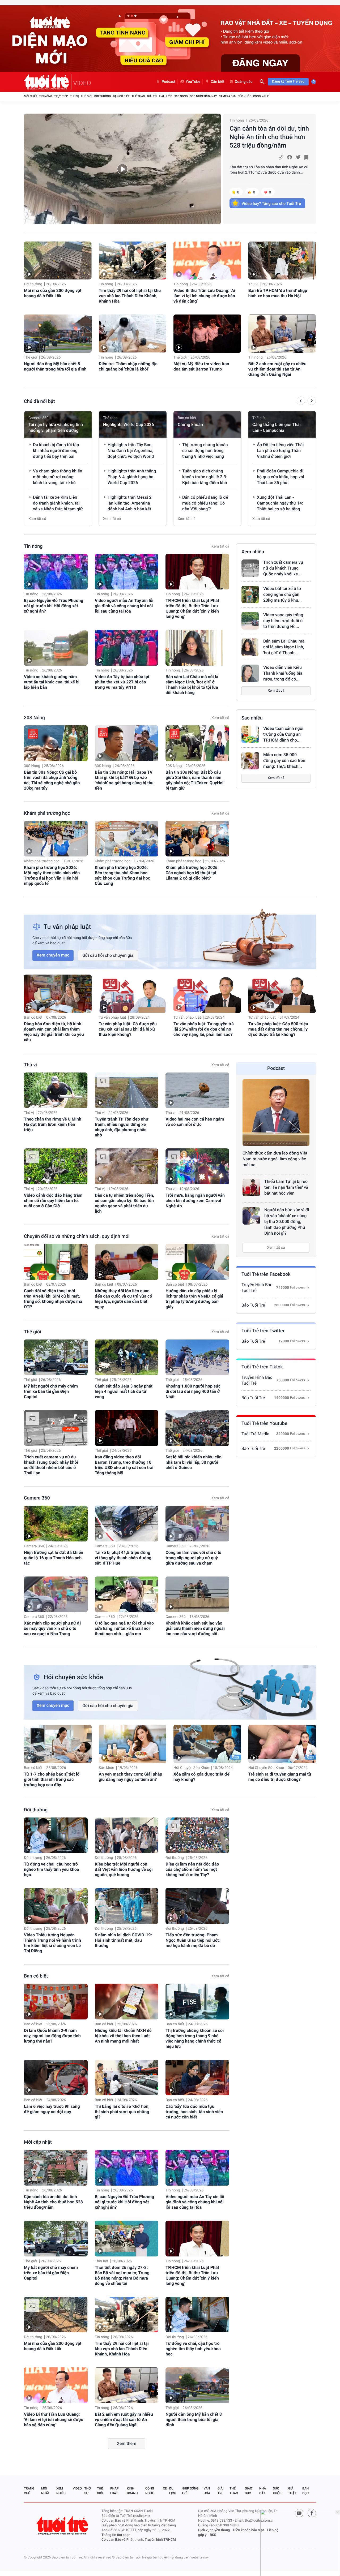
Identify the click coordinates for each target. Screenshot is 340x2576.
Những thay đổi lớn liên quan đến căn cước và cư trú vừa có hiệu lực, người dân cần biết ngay (124, 1299)
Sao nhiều (252, 718)
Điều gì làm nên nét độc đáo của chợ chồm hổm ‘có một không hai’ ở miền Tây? (192, 1869)
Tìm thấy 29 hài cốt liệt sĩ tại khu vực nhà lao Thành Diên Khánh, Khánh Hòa (130, 296)
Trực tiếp (61, 96)
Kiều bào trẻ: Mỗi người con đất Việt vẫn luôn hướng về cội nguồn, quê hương (124, 1869)
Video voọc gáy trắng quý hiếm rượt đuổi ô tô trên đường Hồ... (283, 621)
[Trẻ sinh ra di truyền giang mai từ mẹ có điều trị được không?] (282, 1744)
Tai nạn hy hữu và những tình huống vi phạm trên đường (56, 427)
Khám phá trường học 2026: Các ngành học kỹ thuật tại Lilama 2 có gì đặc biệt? (192, 873)
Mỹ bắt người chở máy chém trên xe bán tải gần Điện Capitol (51, 1391)
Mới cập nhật (38, 2142)
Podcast (168, 82)
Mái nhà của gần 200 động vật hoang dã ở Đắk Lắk (53, 293)
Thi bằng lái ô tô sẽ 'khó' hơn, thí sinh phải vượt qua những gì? (122, 2112)
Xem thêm (127, 2443)
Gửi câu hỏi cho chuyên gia (108, 955)
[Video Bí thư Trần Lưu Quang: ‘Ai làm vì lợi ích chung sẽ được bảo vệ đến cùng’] (207, 260)
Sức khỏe (244, 96)
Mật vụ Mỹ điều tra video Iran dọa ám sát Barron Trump (201, 366)
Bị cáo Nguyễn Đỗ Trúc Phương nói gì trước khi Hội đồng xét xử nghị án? (54, 606)
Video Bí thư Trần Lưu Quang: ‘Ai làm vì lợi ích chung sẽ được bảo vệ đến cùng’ (204, 296)
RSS (213, 2535)
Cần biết (218, 82)
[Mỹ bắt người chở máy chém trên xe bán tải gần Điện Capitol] (56, 1357)
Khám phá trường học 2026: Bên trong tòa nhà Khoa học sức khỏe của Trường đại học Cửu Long (122, 875)
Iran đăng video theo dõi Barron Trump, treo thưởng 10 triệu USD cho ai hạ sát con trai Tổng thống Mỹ (124, 1465)
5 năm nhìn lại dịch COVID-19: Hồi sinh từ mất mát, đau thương (123, 1940)
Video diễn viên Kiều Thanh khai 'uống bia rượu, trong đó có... (283, 673)
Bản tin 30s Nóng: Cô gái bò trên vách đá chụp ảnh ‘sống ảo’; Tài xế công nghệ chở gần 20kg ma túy (52, 780)
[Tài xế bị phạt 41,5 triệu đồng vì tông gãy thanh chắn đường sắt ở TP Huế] (127, 1524)
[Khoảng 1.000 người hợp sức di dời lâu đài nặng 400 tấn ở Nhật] (197, 1357)
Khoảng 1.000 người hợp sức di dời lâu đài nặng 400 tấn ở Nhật (193, 1391)
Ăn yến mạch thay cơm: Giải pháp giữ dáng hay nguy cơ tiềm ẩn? (131, 1777)
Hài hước (166, 96)
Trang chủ (29, 2491)
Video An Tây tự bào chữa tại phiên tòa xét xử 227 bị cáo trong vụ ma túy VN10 (122, 682)
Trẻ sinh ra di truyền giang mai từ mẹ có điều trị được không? (280, 1777)
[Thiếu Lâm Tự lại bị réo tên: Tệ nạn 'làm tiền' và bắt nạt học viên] (251, 1187)
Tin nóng (46, 96)
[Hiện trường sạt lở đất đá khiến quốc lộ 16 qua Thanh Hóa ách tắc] (56, 1524)
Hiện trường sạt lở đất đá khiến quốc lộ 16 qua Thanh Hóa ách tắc (54, 1558)
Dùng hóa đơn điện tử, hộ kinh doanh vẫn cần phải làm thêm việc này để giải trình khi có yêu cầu (54, 1032)
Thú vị (74, 96)
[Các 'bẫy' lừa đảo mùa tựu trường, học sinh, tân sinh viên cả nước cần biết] (197, 2078)
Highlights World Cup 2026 (128, 425)
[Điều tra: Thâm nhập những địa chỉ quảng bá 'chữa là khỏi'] (133, 333)
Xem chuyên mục (53, 955)
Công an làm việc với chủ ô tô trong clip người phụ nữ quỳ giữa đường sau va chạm (193, 1558)
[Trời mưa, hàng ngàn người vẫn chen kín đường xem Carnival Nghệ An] (197, 1166)
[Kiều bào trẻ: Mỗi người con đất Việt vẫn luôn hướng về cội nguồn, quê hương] (127, 1835)
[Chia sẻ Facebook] (290, 157)
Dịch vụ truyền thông (214, 2530)
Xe (165, 2488)
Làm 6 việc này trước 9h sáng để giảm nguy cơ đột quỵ (52, 2109)
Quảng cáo (244, 82)
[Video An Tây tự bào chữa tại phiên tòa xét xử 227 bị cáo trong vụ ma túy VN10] (127, 648)
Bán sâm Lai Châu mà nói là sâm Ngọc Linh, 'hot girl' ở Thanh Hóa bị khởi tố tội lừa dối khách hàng (192, 685)
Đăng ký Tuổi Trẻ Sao (288, 82)
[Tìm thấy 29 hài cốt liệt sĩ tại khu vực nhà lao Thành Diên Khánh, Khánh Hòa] (133, 260)
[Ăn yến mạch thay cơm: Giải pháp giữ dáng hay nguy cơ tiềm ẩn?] (133, 1744)
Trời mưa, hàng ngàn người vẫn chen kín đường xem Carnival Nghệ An (195, 1201)
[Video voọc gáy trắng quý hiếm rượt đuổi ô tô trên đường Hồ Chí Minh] (250, 621)
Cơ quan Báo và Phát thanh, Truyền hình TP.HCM (139, 2540)
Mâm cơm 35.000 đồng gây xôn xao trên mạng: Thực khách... (284, 761)
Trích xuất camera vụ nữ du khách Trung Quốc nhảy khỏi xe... (283, 568)
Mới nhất (31, 96)
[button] (301, 402)
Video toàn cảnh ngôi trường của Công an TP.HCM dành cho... (283, 734)
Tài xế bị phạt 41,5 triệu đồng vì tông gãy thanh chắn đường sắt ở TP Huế (123, 1558)
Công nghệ (261, 96)
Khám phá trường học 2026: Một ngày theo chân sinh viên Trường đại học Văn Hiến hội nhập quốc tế (52, 875)
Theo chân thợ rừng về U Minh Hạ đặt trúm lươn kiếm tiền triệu (53, 1124)
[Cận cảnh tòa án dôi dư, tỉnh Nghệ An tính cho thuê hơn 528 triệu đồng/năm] (122, 169)
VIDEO (82, 83)
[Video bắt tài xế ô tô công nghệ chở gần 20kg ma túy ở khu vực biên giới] (250, 595)
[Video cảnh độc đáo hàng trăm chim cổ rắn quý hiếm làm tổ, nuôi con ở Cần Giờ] (56, 1166)
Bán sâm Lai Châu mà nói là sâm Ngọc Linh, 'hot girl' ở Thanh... (284, 647)
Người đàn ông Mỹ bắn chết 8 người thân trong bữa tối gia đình (55, 366)
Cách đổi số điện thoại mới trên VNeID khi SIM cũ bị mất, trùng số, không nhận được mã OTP (53, 1299)
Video (77, 2488)
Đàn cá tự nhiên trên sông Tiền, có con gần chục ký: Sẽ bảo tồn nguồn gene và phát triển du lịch (124, 1203)
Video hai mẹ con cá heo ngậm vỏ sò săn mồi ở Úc (195, 1122)
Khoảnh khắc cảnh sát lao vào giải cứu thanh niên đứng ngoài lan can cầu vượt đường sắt (195, 1628)
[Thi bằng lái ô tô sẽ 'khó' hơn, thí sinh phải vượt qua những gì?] (127, 2078)
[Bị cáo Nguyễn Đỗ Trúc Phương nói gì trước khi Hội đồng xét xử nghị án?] (56, 572)
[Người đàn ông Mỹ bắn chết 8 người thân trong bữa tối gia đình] (58, 333)
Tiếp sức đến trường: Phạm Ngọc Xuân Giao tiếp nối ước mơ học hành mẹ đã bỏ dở (193, 1940)
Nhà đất (263, 2491)
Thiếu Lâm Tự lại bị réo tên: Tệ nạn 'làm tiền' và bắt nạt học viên (286, 1187)
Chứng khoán (190, 425)
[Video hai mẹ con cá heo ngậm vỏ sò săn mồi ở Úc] (197, 1090)
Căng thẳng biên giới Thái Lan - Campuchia (277, 427)
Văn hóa (207, 2491)
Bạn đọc (305, 2491)
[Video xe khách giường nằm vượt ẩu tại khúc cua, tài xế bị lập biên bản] (56, 648)
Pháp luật (114, 2491)
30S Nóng (181, 96)
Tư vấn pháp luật (112, 1018)
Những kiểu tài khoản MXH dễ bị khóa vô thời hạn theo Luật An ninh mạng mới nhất (123, 2036)
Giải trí (152, 96)
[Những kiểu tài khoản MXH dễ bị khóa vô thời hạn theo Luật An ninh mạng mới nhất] (127, 2002)
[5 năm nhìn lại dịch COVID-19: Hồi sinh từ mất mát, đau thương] (127, 1906)
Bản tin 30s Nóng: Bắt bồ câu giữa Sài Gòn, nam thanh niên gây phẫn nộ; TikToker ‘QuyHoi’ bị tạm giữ (195, 780)
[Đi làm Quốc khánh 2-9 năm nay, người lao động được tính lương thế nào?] (56, 2002)
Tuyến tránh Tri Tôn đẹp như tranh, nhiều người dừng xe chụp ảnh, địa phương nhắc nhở (122, 1127)
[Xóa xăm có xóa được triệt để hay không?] (207, 1744)
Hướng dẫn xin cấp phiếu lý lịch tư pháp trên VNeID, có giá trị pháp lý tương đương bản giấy (194, 1299)
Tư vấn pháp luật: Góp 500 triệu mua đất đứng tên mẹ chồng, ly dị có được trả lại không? (278, 1029)
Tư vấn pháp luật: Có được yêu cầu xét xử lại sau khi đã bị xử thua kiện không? (128, 1029)
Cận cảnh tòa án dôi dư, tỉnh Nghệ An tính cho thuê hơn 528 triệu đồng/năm (269, 137)
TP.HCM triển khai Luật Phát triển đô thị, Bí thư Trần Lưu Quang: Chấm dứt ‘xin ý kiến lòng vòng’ (192, 608)
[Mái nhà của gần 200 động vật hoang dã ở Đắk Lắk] (58, 260)
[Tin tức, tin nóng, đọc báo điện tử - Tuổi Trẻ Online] (48, 82)
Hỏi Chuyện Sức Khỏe (191, 1768)
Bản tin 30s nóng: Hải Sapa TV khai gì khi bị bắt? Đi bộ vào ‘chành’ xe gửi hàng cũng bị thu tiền (124, 780)
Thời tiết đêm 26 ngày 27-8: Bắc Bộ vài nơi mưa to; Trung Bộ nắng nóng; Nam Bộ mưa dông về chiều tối (122, 2275)
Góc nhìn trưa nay (203, 96)
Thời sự (88, 2491)
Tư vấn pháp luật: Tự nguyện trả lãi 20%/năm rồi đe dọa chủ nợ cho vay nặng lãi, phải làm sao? (204, 1029)
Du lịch (173, 2491)
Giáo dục (248, 2491)
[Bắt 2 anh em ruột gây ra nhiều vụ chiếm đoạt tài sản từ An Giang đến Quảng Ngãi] (282, 333)
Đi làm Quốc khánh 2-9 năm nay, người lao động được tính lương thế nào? (52, 2036)
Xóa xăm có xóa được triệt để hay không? (201, 1777)
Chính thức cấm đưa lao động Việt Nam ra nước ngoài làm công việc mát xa (275, 1159)
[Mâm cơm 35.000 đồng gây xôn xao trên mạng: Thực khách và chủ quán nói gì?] (250, 761)
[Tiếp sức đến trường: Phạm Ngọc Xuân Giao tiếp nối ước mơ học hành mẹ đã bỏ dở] (197, 1906)
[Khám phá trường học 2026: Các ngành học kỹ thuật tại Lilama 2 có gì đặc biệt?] (197, 839)
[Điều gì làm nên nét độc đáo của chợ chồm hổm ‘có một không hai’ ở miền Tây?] (197, 1835)
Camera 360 (227, 96)
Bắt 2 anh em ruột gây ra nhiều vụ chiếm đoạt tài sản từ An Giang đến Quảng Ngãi (277, 369)
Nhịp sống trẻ (190, 2491)
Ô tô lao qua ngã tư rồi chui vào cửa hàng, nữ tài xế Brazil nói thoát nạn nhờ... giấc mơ (124, 1628)
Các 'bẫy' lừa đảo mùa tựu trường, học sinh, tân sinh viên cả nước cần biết (194, 2112)
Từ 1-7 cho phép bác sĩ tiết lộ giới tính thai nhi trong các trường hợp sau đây (52, 1779)
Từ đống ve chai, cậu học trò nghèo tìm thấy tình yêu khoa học (52, 1869)
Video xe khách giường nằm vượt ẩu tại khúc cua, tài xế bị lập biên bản (52, 682)
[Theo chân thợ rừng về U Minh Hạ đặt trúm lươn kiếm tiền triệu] (56, 1090)
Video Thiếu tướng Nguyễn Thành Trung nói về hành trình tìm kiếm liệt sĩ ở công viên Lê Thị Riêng (52, 1943)
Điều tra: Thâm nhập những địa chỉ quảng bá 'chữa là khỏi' (128, 366)
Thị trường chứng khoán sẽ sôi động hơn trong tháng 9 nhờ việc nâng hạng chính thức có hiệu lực (195, 2038)
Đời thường (103, 96)
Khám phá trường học (47, 813)
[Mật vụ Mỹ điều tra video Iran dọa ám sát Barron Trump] (207, 333)
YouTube (193, 82)
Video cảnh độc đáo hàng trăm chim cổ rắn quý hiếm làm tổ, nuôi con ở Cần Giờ (53, 1201)
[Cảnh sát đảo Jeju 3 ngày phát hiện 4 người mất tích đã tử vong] (127, 1357)
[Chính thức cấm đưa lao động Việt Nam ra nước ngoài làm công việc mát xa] (276, 1113)
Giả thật (292, 2491)
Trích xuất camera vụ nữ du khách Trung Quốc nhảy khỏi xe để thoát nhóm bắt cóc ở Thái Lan (51, 1465)
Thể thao (138, 96)
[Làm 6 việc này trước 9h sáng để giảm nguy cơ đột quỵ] (56, 2078)
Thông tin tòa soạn (116, 2535)
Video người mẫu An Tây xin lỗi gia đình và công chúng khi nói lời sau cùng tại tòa (124, 606)
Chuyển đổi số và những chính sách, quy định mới (77, 1236)
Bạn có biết (121, 96)
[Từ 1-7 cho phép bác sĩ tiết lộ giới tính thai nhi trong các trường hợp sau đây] (58, 1744)
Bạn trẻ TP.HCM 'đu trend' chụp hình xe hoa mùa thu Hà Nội (278, 293)
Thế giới (86, 96)
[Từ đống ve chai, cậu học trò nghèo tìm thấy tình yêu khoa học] (56, 1835)
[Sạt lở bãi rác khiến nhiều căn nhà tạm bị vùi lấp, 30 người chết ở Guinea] (197, 1428)
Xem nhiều (253, 552)
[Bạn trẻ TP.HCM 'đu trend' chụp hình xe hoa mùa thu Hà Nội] (282, 260)
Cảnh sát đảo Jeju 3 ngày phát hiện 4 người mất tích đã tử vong (124, 1391)
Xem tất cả (37, 519)
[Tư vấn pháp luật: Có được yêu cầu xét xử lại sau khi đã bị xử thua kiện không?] (133, 994)
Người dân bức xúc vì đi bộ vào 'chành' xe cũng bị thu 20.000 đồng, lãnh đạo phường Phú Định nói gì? (287, 1222)
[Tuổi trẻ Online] (63, 2525)
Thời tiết (102, 2261)
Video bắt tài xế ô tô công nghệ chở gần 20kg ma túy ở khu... (282, 594)
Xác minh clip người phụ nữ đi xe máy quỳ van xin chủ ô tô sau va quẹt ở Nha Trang (52, 1628)
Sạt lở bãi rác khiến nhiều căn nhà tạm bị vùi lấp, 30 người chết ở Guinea (194, 1462)
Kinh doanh (132, 2491)
